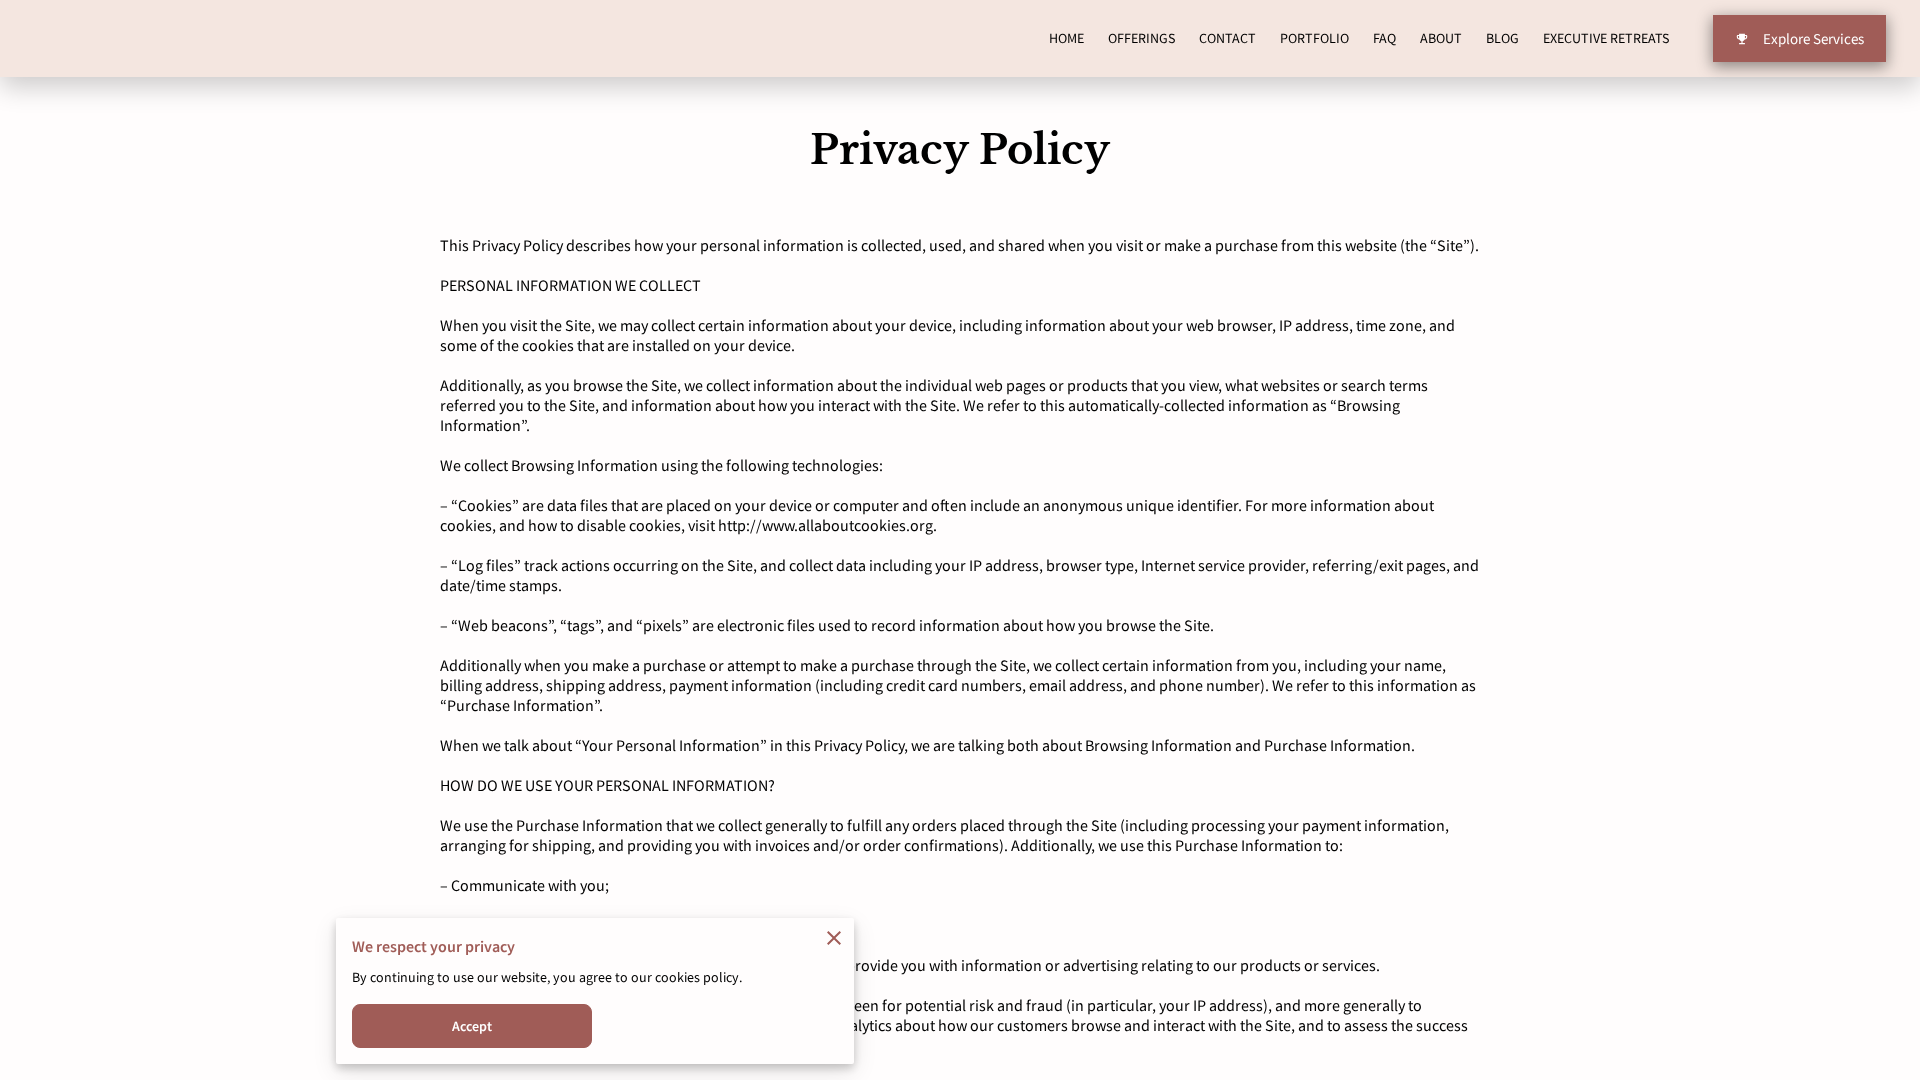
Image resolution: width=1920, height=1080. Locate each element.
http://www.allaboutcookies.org (825, 525)
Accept (472, 1026)
